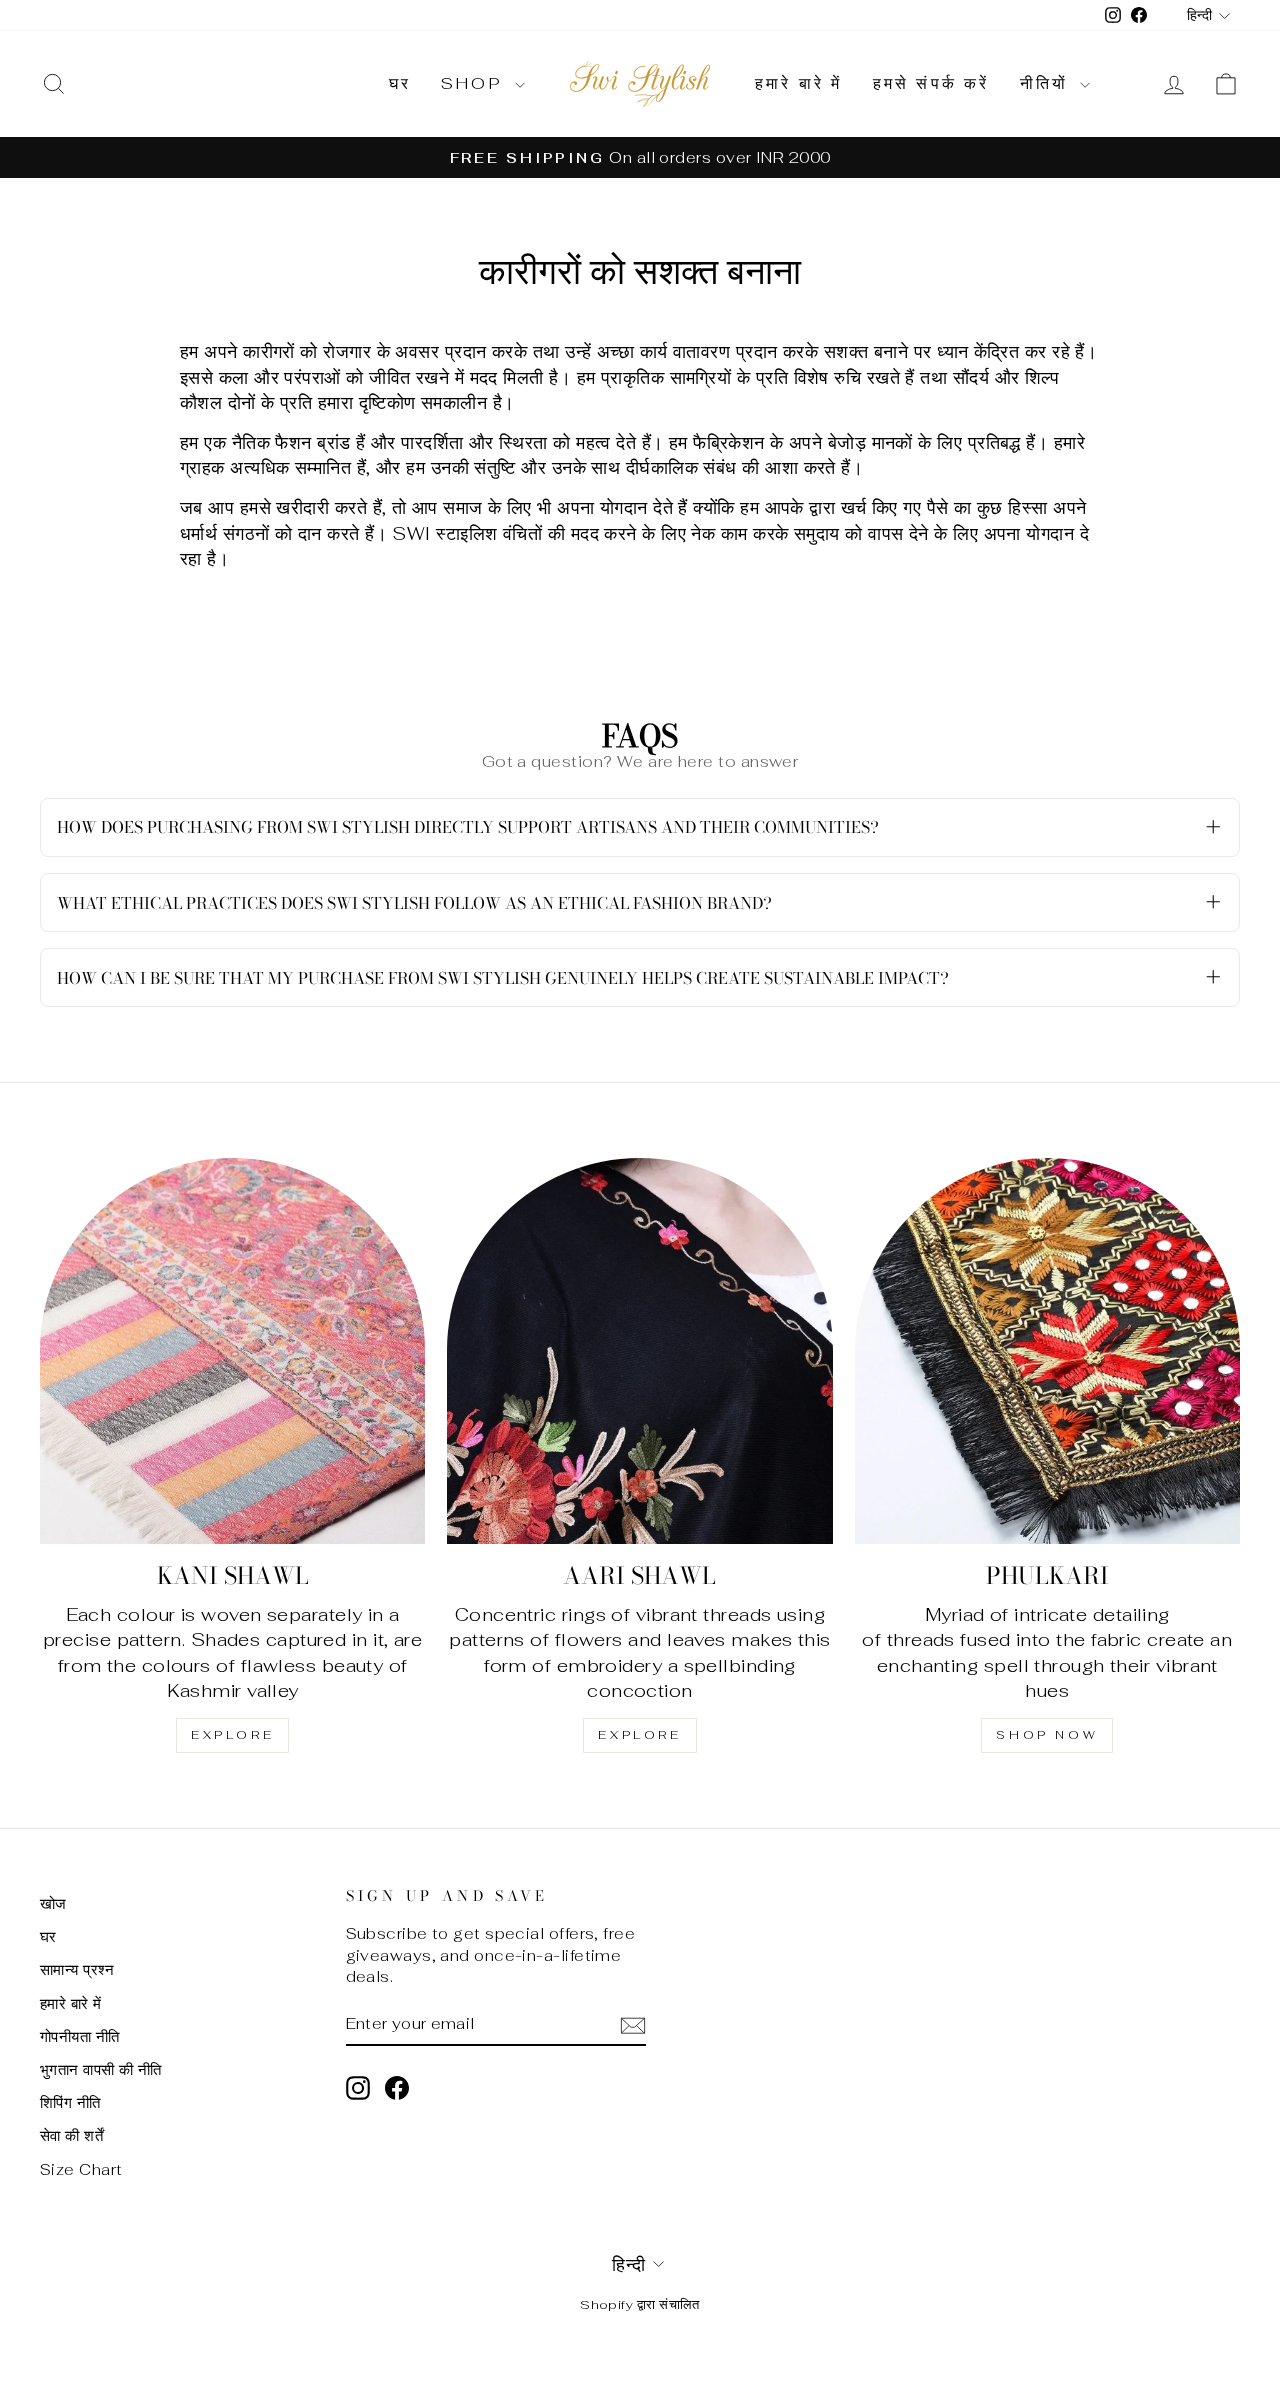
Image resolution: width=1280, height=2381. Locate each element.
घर (400, 83)
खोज (53, 1903)
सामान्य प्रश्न (77, 1969)
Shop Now (1047, 1735)
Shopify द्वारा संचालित (640, 2304)
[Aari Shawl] (639, 1350)
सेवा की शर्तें (71, 2135)
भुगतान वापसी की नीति (101, 2069)
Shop (475, 83)
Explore (232, 1735)
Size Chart (81, 2169)
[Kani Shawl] (232, 1350)
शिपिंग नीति (70, 2102)
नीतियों (1048, 83)
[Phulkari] (1047, 1350)
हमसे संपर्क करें (931, 83)
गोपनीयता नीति (80, 2036)
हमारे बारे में (799, 83)
